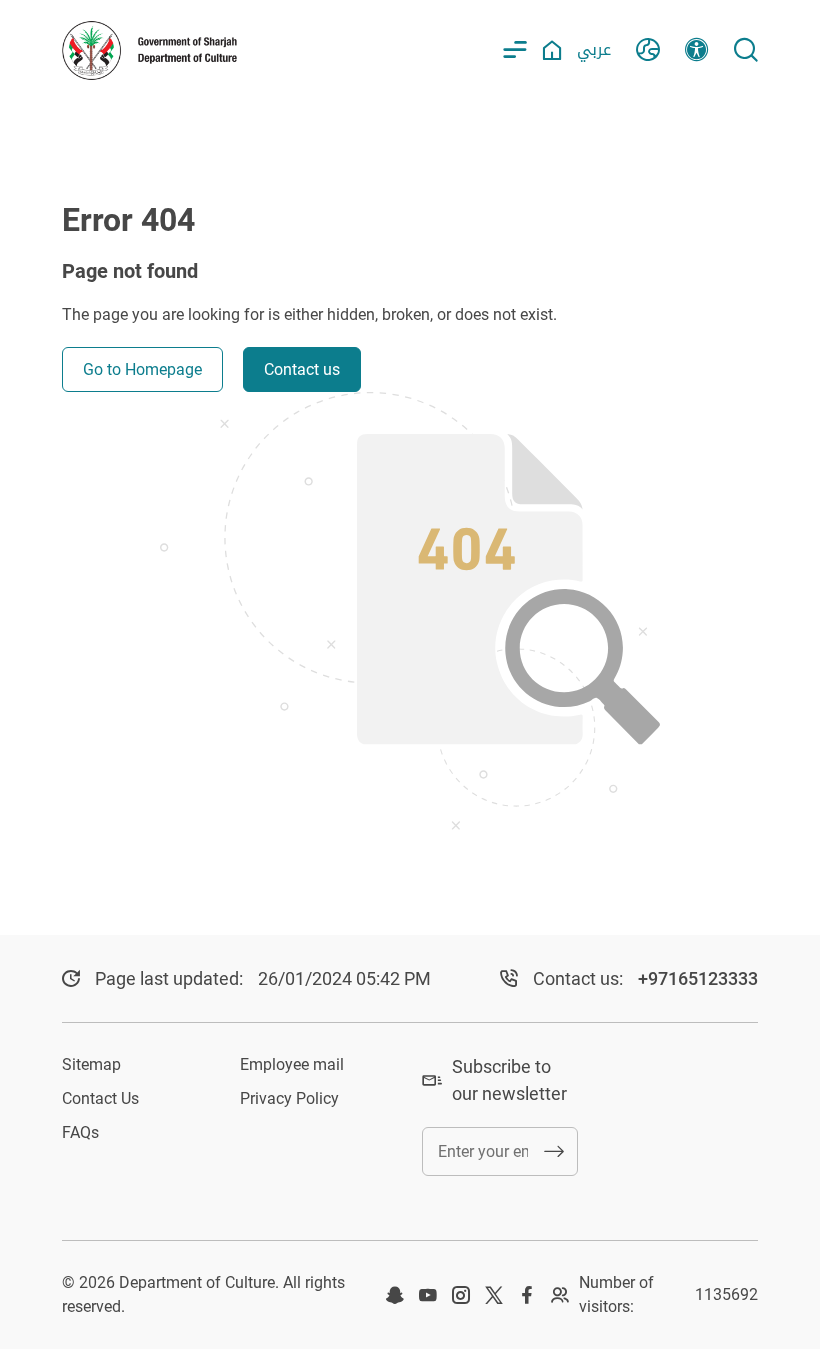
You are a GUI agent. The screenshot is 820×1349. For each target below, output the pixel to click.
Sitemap (91, 1064)
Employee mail (292, 1064)
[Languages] (648, 50)
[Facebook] (527, 1295)
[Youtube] (428, 1295)
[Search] (746, 50)
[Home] (552, 50)
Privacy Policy (289, 1098)
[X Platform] (494, 1295)
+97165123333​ (698, 978)
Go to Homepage (142, 369)
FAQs (80, 1132)
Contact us (302, 369)
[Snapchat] (395, 1295)
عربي (594, 49)
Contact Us (100, 1098)
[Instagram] (461, 1295)
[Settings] (697, 50)
